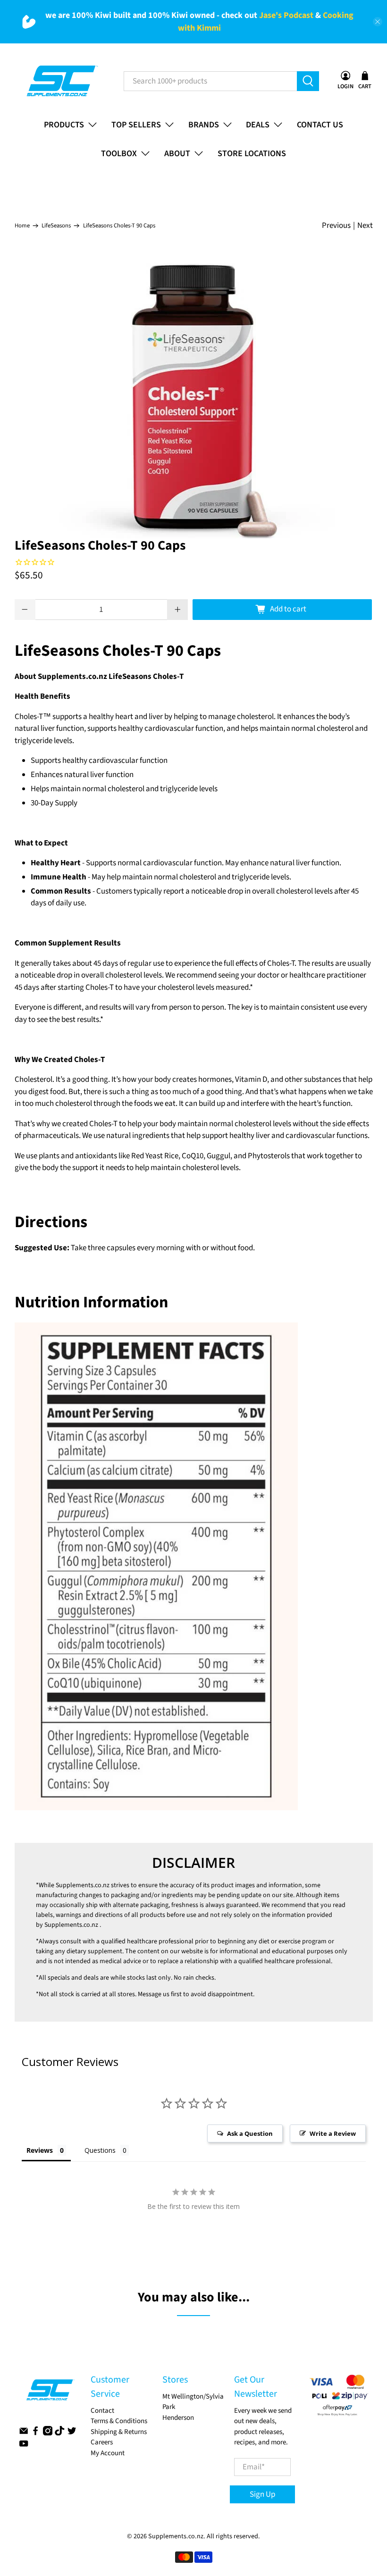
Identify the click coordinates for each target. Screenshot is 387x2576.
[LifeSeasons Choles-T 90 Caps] (194, 397)
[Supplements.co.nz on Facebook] (35, 2433)
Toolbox (119, 154)
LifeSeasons (56, 226)
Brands (204, 125)
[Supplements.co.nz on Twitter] (72, 2433)
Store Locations (252, 154)
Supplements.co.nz (83, 1885)
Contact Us (320, 125)
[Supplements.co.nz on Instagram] (48, 2433)
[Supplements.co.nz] (62, 81)
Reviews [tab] (40, 2150)
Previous (336, 226)
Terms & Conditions (119, 2421)
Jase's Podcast (286, 15)
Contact (102, 2411)
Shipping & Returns (119, 2432)
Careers (102, 2442)
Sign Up (262, 2494)
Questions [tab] (100, 2150)
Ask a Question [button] (250, 2133)
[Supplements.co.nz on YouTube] (24, 2446)
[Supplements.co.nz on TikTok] (59, 2433)
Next (365, 226)
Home (22, 226)
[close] (378, 22)
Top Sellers (136, 125)
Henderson (178, 2418)
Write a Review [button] (333, 2133)
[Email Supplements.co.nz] (24, 2433)
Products (64, 125)
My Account (108, 2453)
